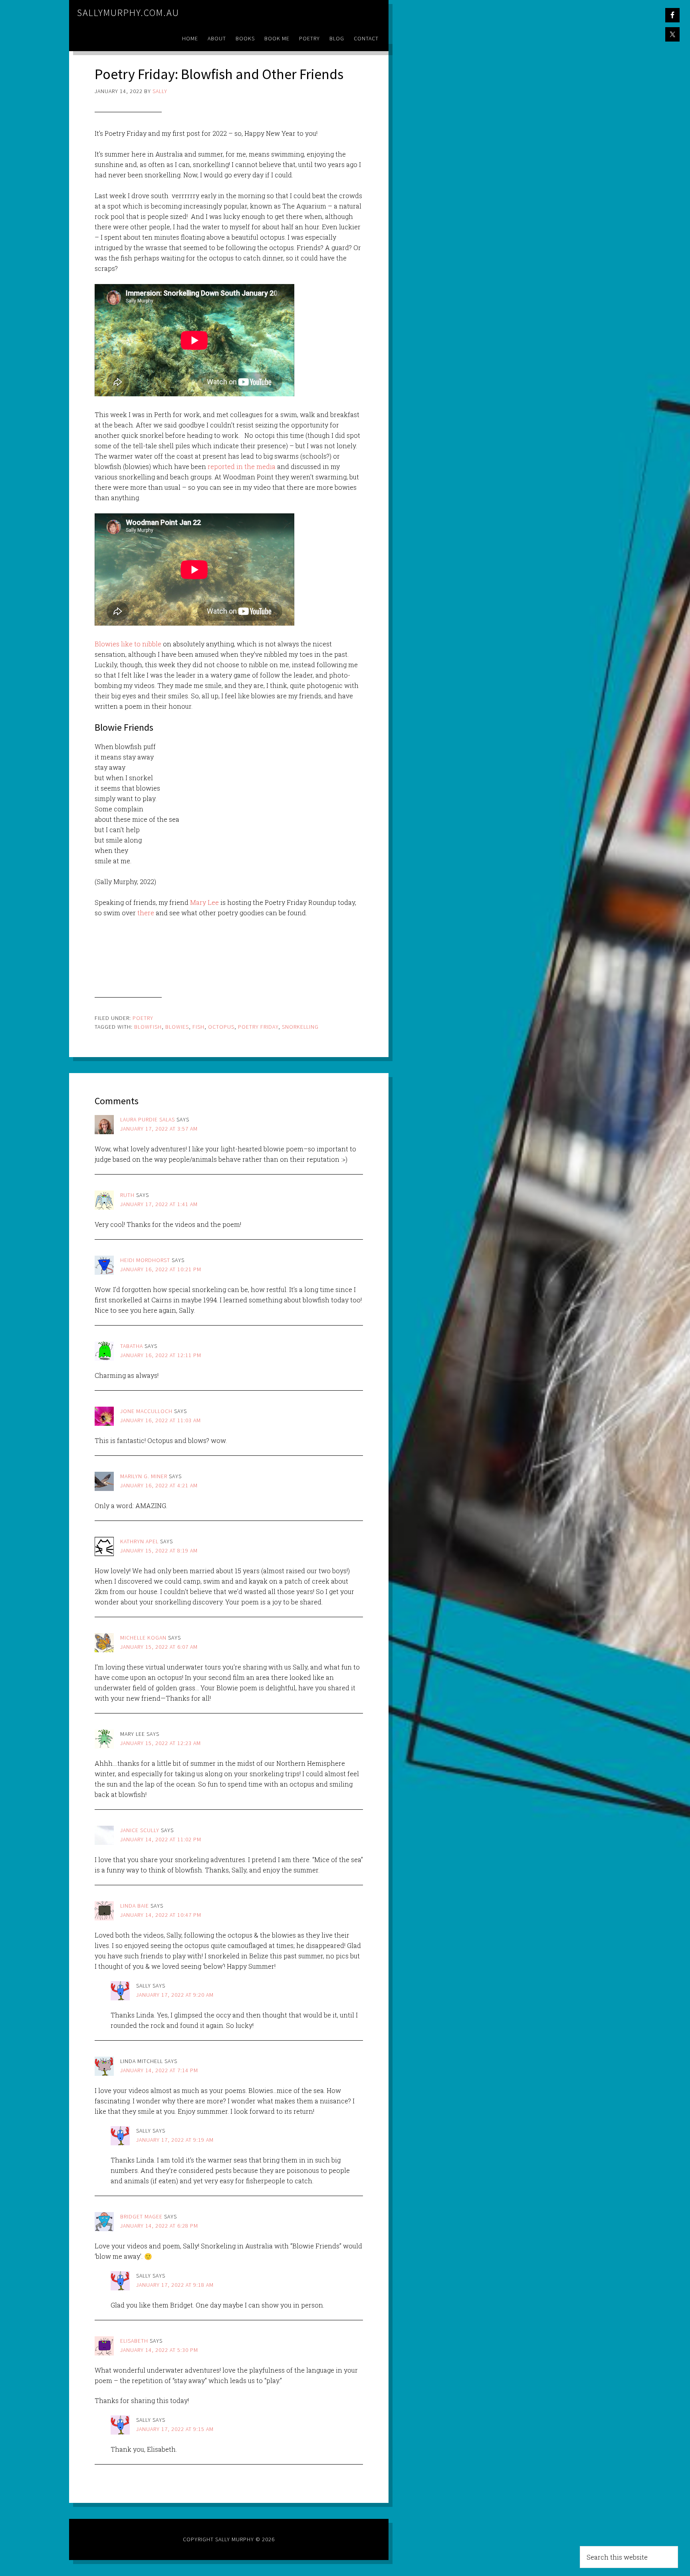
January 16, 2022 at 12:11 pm (161, 1355)
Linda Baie (135, 1906)
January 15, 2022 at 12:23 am (161, 1743)
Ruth (127, 1195)
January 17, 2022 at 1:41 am (159, 1204)
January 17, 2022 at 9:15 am (175, 2429)
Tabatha (132, 1346)
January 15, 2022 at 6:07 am (159, 1647)
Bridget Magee (141, 2216)
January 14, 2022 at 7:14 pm (159, 2070)
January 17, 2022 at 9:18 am (175, 2285)
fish (198, 1027)
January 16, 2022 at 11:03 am (161, 1420)
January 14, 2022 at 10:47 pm (161, 1915)
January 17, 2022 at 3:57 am (159, 1129)
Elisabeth (134, 2341)
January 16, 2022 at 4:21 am (159, 1485)
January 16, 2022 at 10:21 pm (161, 1269)
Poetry (143, 1018)
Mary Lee (204, 902)
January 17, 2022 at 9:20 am (175, 1995)
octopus (221, 1027)
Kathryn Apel (139, 1541)
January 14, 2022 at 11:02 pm (161, 1839)
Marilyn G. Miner (144, 1476)
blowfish (148, 1027)
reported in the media (242, 466)
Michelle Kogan (143, 1638)
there (146, 913)
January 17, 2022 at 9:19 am (175, 2140)
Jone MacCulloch (146, 1411)
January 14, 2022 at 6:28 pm (159, 2226)
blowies (177, 1027)
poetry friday (258, 1027)
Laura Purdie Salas (148, 1119)
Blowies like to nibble (128, 644)
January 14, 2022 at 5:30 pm (159, 2350)
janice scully (140, 1830)
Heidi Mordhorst (145, 1260)
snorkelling (300, 1027)
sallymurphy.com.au (128, 13)
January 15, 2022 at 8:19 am (159, 1550)
